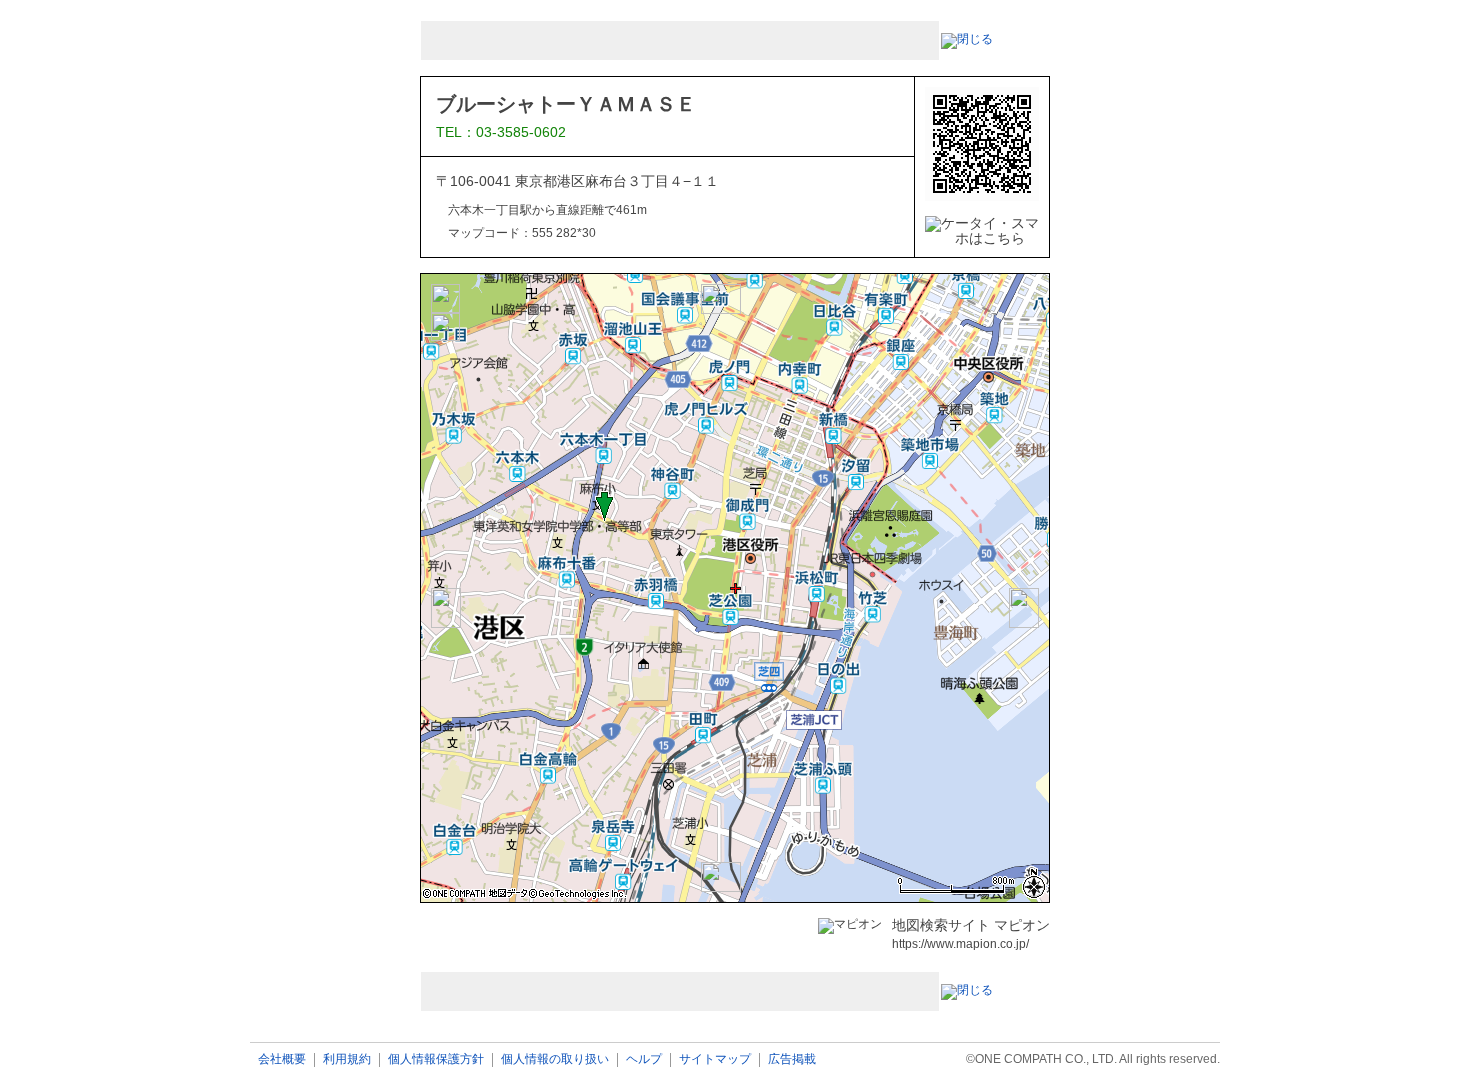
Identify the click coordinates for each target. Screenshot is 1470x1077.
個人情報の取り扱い (555, 1059)
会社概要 (282, 1059)
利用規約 (347, 1059)
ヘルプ (644, 1059)
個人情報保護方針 (436, 1059)
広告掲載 (792, 1059)
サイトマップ (715, 1059)
